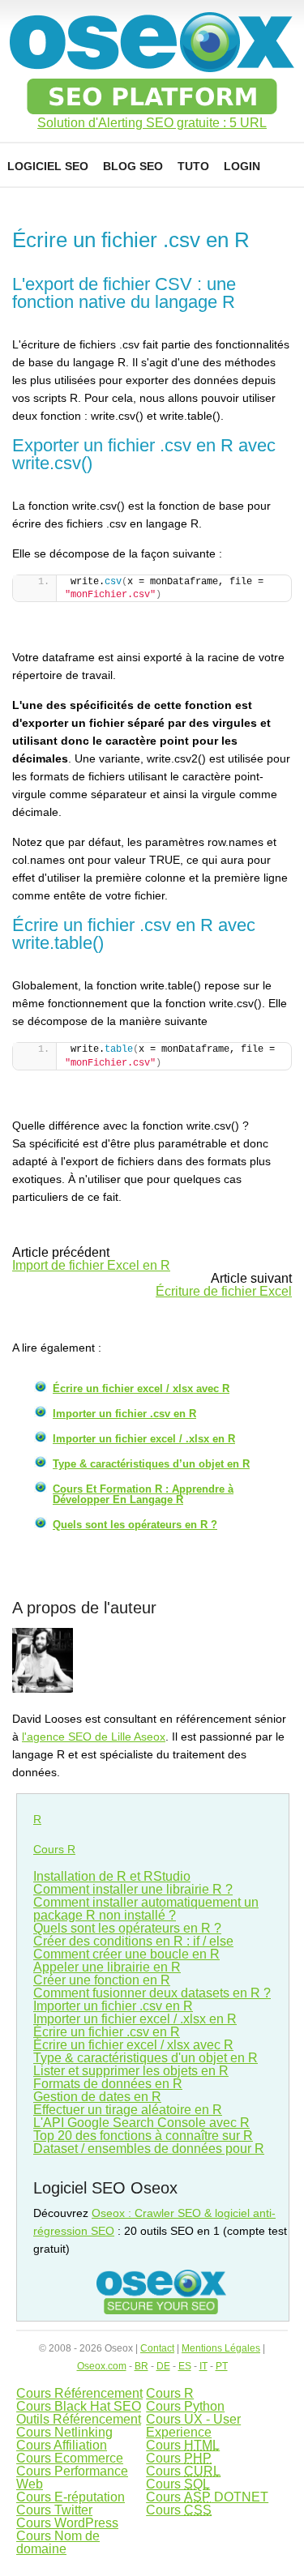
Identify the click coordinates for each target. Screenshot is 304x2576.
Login (242, 166)
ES (185, 2366)
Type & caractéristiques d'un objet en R (146, 2058)
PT (222, 2366)
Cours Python (185, 2406)
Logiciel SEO (48, 166)
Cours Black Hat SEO (79, 2406)
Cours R (54, 1849)
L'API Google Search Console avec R (141, 2123)
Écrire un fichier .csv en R (107, 2032)
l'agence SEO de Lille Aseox (94, 1737)
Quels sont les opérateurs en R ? (135, 1525)
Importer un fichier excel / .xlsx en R (144, 1439)
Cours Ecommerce (70, 2458)
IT (203, 2366)
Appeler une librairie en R (107, 1967)
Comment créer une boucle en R (126, 1954)
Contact (157, 2348)
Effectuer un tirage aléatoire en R (128, 2110)
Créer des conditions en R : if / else (133, 1941)
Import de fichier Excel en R (91, 1265)
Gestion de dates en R (97, 2097)
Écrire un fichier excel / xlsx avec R (141, 1388)
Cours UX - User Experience (193, 2426)
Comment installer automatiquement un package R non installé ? (146, 1909)
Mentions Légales (221, 2348)
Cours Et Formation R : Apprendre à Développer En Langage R (143, 1494)
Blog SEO (133, 166)
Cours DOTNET (207, 2497)
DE (163, 2366)
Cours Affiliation (62, 2445)
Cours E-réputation (71, 2497)
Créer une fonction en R (102, 1980)
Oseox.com (102, 2366)
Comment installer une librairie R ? (133, 1889)
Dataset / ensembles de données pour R (149, 2149)
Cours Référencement (79, 2393)
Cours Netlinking (64, 2432)
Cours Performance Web (72, 2478)
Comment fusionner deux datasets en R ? (152, 1993)
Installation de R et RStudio (112, 1876)
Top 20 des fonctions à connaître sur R (143, 2136)
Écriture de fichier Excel (224, 1291)
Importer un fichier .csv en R (124, 1414)
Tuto (193, 166)
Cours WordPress (67, 2523)
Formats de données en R (108, 2084)
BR (141, 2366)
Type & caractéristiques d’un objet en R (151, 1464)
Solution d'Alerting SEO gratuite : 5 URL (152, 123)
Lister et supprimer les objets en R (131, 2071)
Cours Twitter (54, 2510)
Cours (183, 2445)
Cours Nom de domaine (58, 2542)
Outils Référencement (79, 2419)
